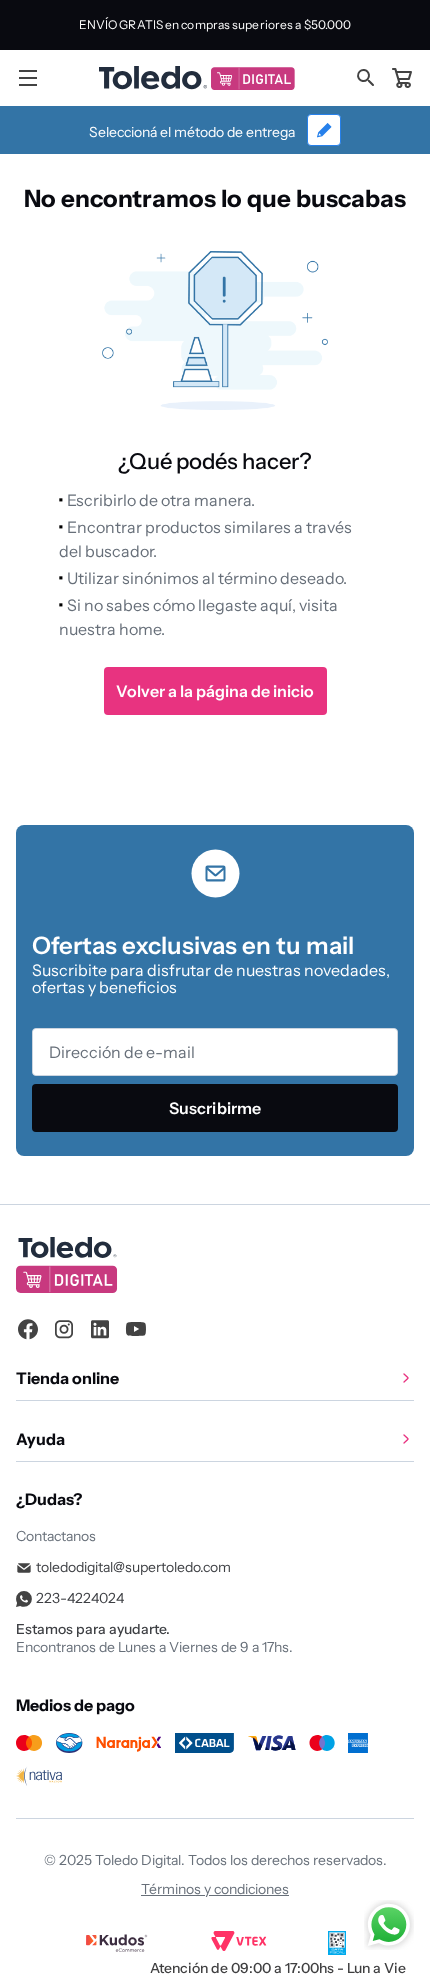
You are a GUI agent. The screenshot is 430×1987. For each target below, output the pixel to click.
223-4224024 (80, 1598)
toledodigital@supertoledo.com (133, 1567)
